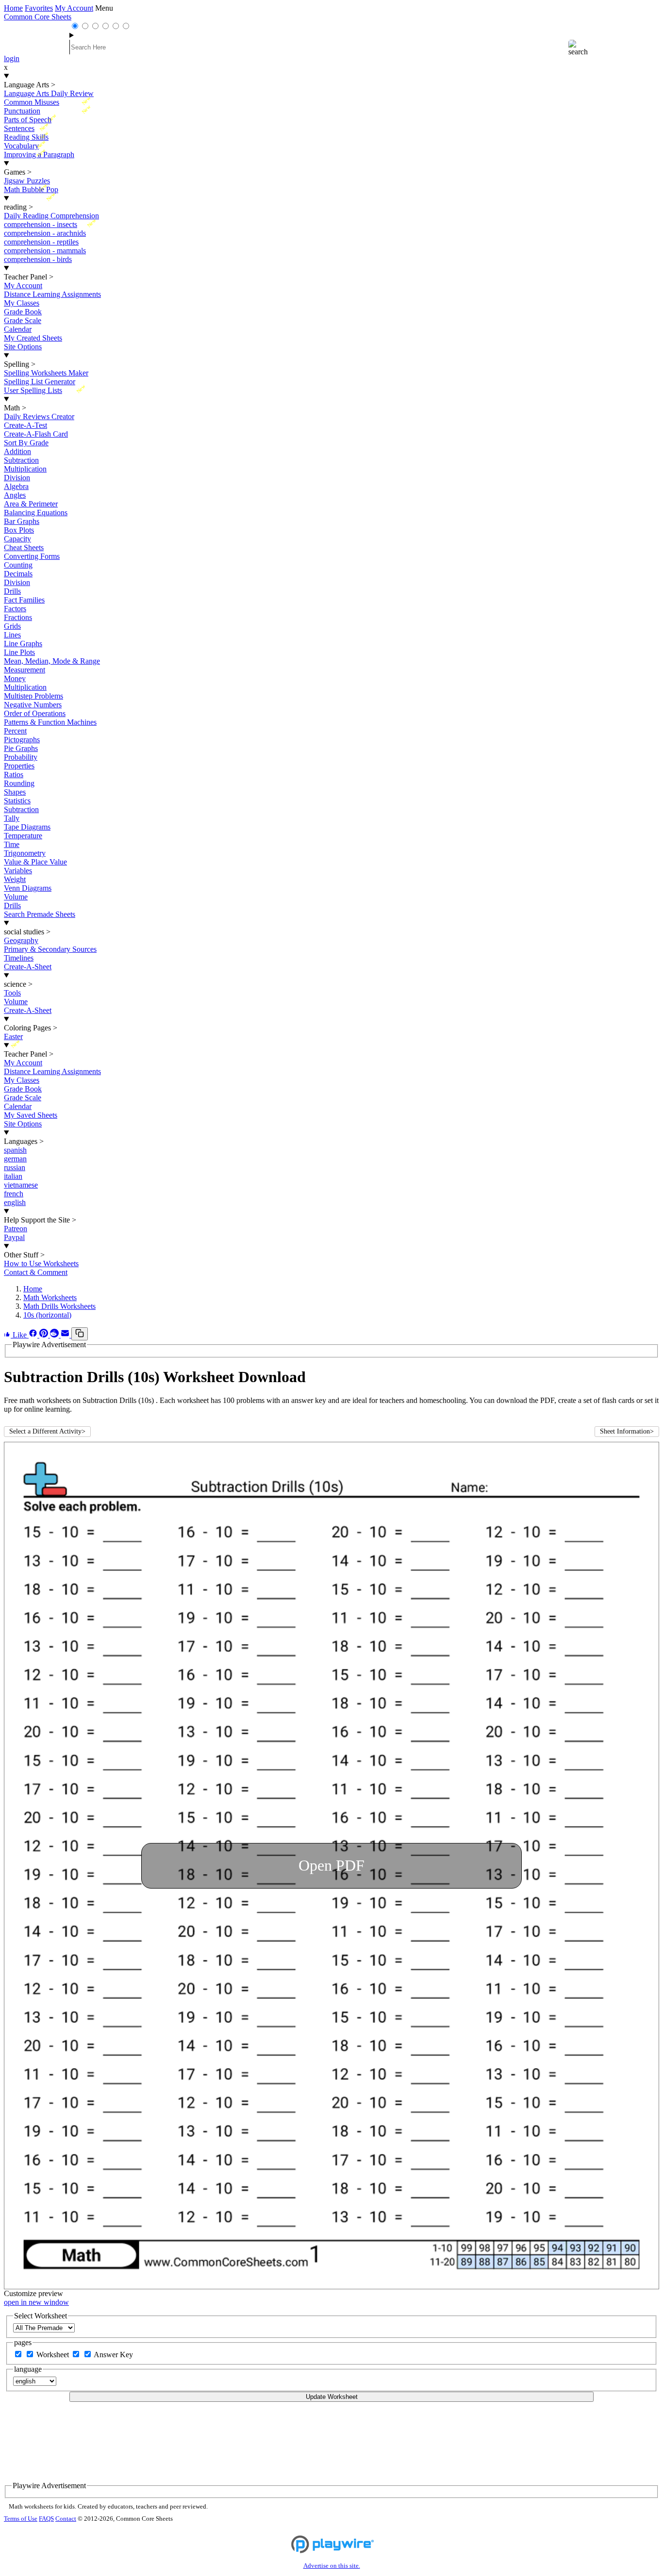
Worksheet (54, 2355)
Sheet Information (627, 1431)
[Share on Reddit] (55, 1335)
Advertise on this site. (332, 2566)
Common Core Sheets (38, 17)
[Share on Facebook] (34, 1335)
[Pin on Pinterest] (45, 1335)
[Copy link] (80, 1334)
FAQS (46, 2519)
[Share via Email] (66, 1335)
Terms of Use (21, 2519)
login (12, 58)
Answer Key (113, 2355)
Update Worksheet (332, 2397)
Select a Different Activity (47, 1431)
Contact (66, 2519)
